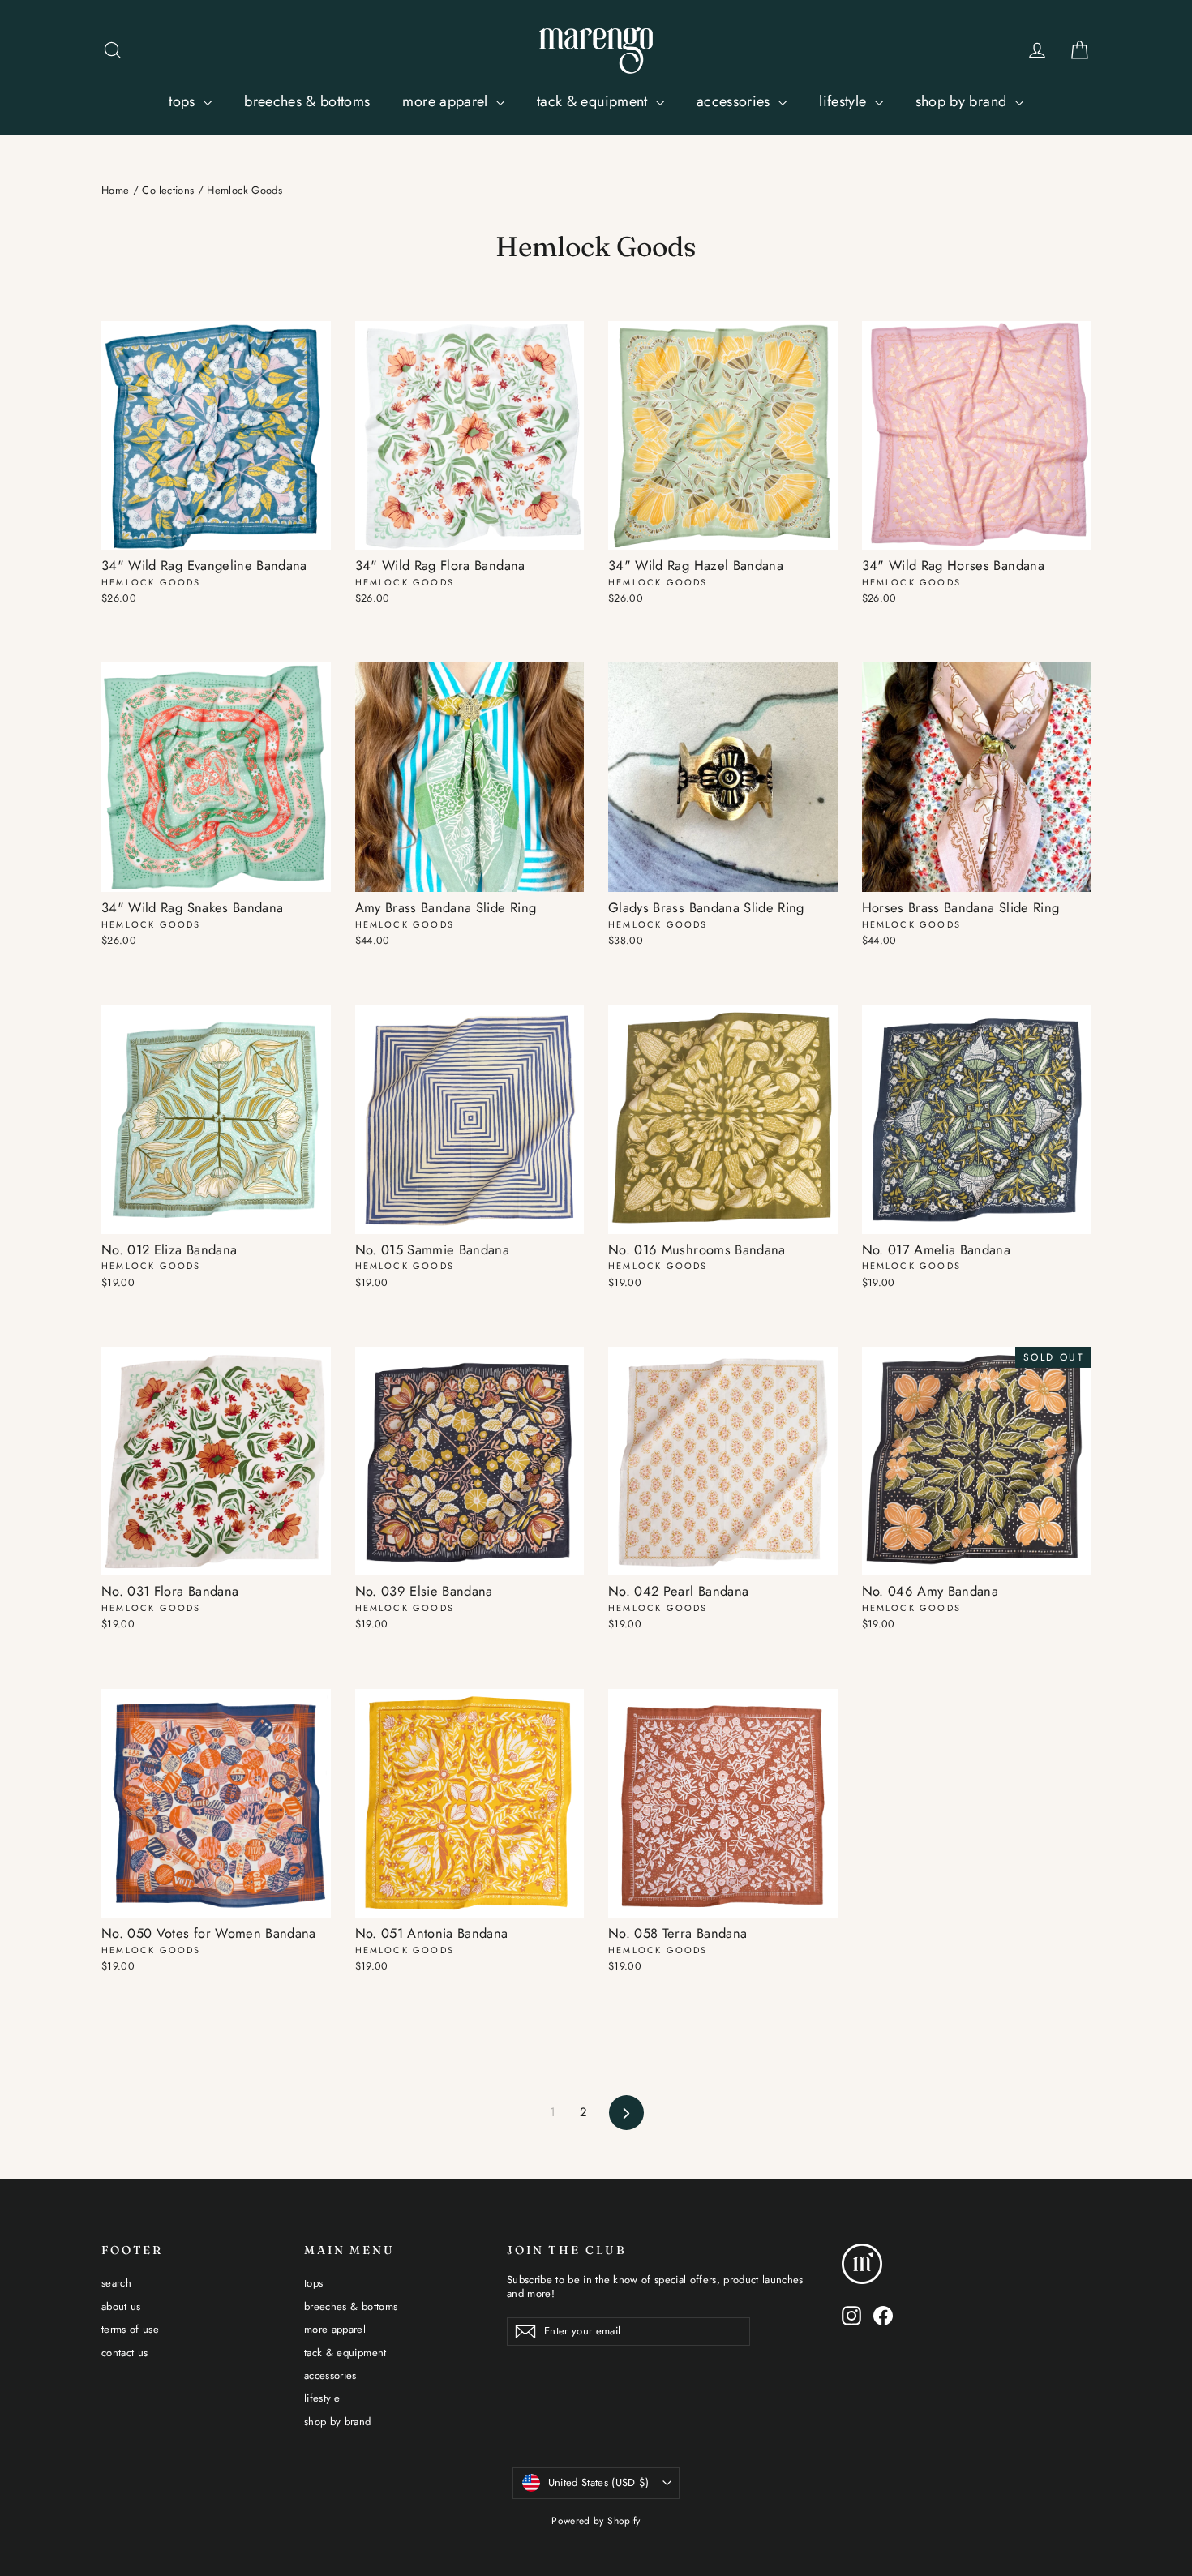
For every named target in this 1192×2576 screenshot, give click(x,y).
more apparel (447, 101)
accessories (735, 101)
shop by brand (963, 101)
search (116, 2283)
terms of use (130, 2329)
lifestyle (845, 101)
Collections (168, 190)
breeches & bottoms (307, 101)
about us (121, 2306)
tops (184, 101)
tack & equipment (594, 101)
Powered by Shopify (596, 2521)
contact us (125, 2353)
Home (115, 190)
